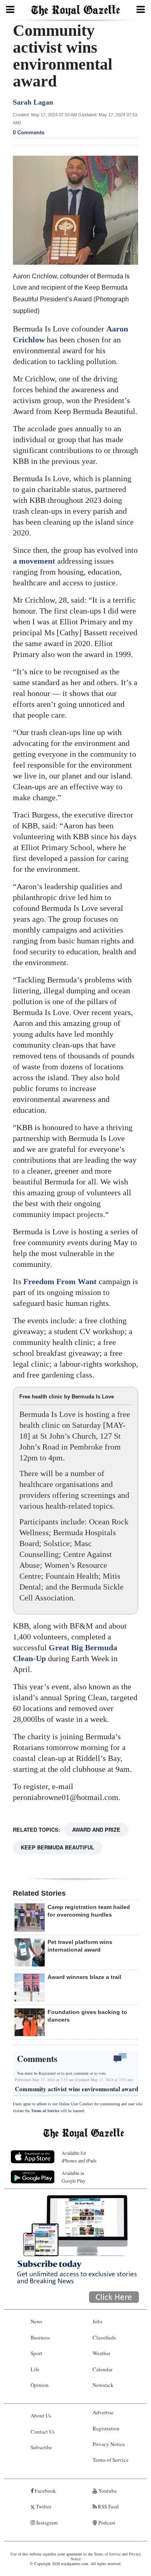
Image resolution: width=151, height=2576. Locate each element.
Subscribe (41, 2447)
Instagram (46, 2522)
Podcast (106, 2522)
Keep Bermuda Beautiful (58, 1847)
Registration (106, 2428)
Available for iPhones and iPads (79, 2157)
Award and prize (96, 1830)
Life (35, 2369)
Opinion (40, 2385)
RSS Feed (108, 2506)
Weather (101, 2353)
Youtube (107, 2491)
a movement (35, 561)
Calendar (102, 2369)
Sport (36, 2353)
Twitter (43, 2506)
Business (40, 2337)
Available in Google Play (73, 2177)
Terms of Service (45, 2111)
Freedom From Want (61, 1281)
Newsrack (103, 2385)
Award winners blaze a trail (84, 1977)
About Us (41, 2415)
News (36, 2321)
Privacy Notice (109, 2444)
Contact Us (43, 2432)
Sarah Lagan (33, 102)
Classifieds (104, 2337)
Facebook (45, 2491)
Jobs (97, 2321)
